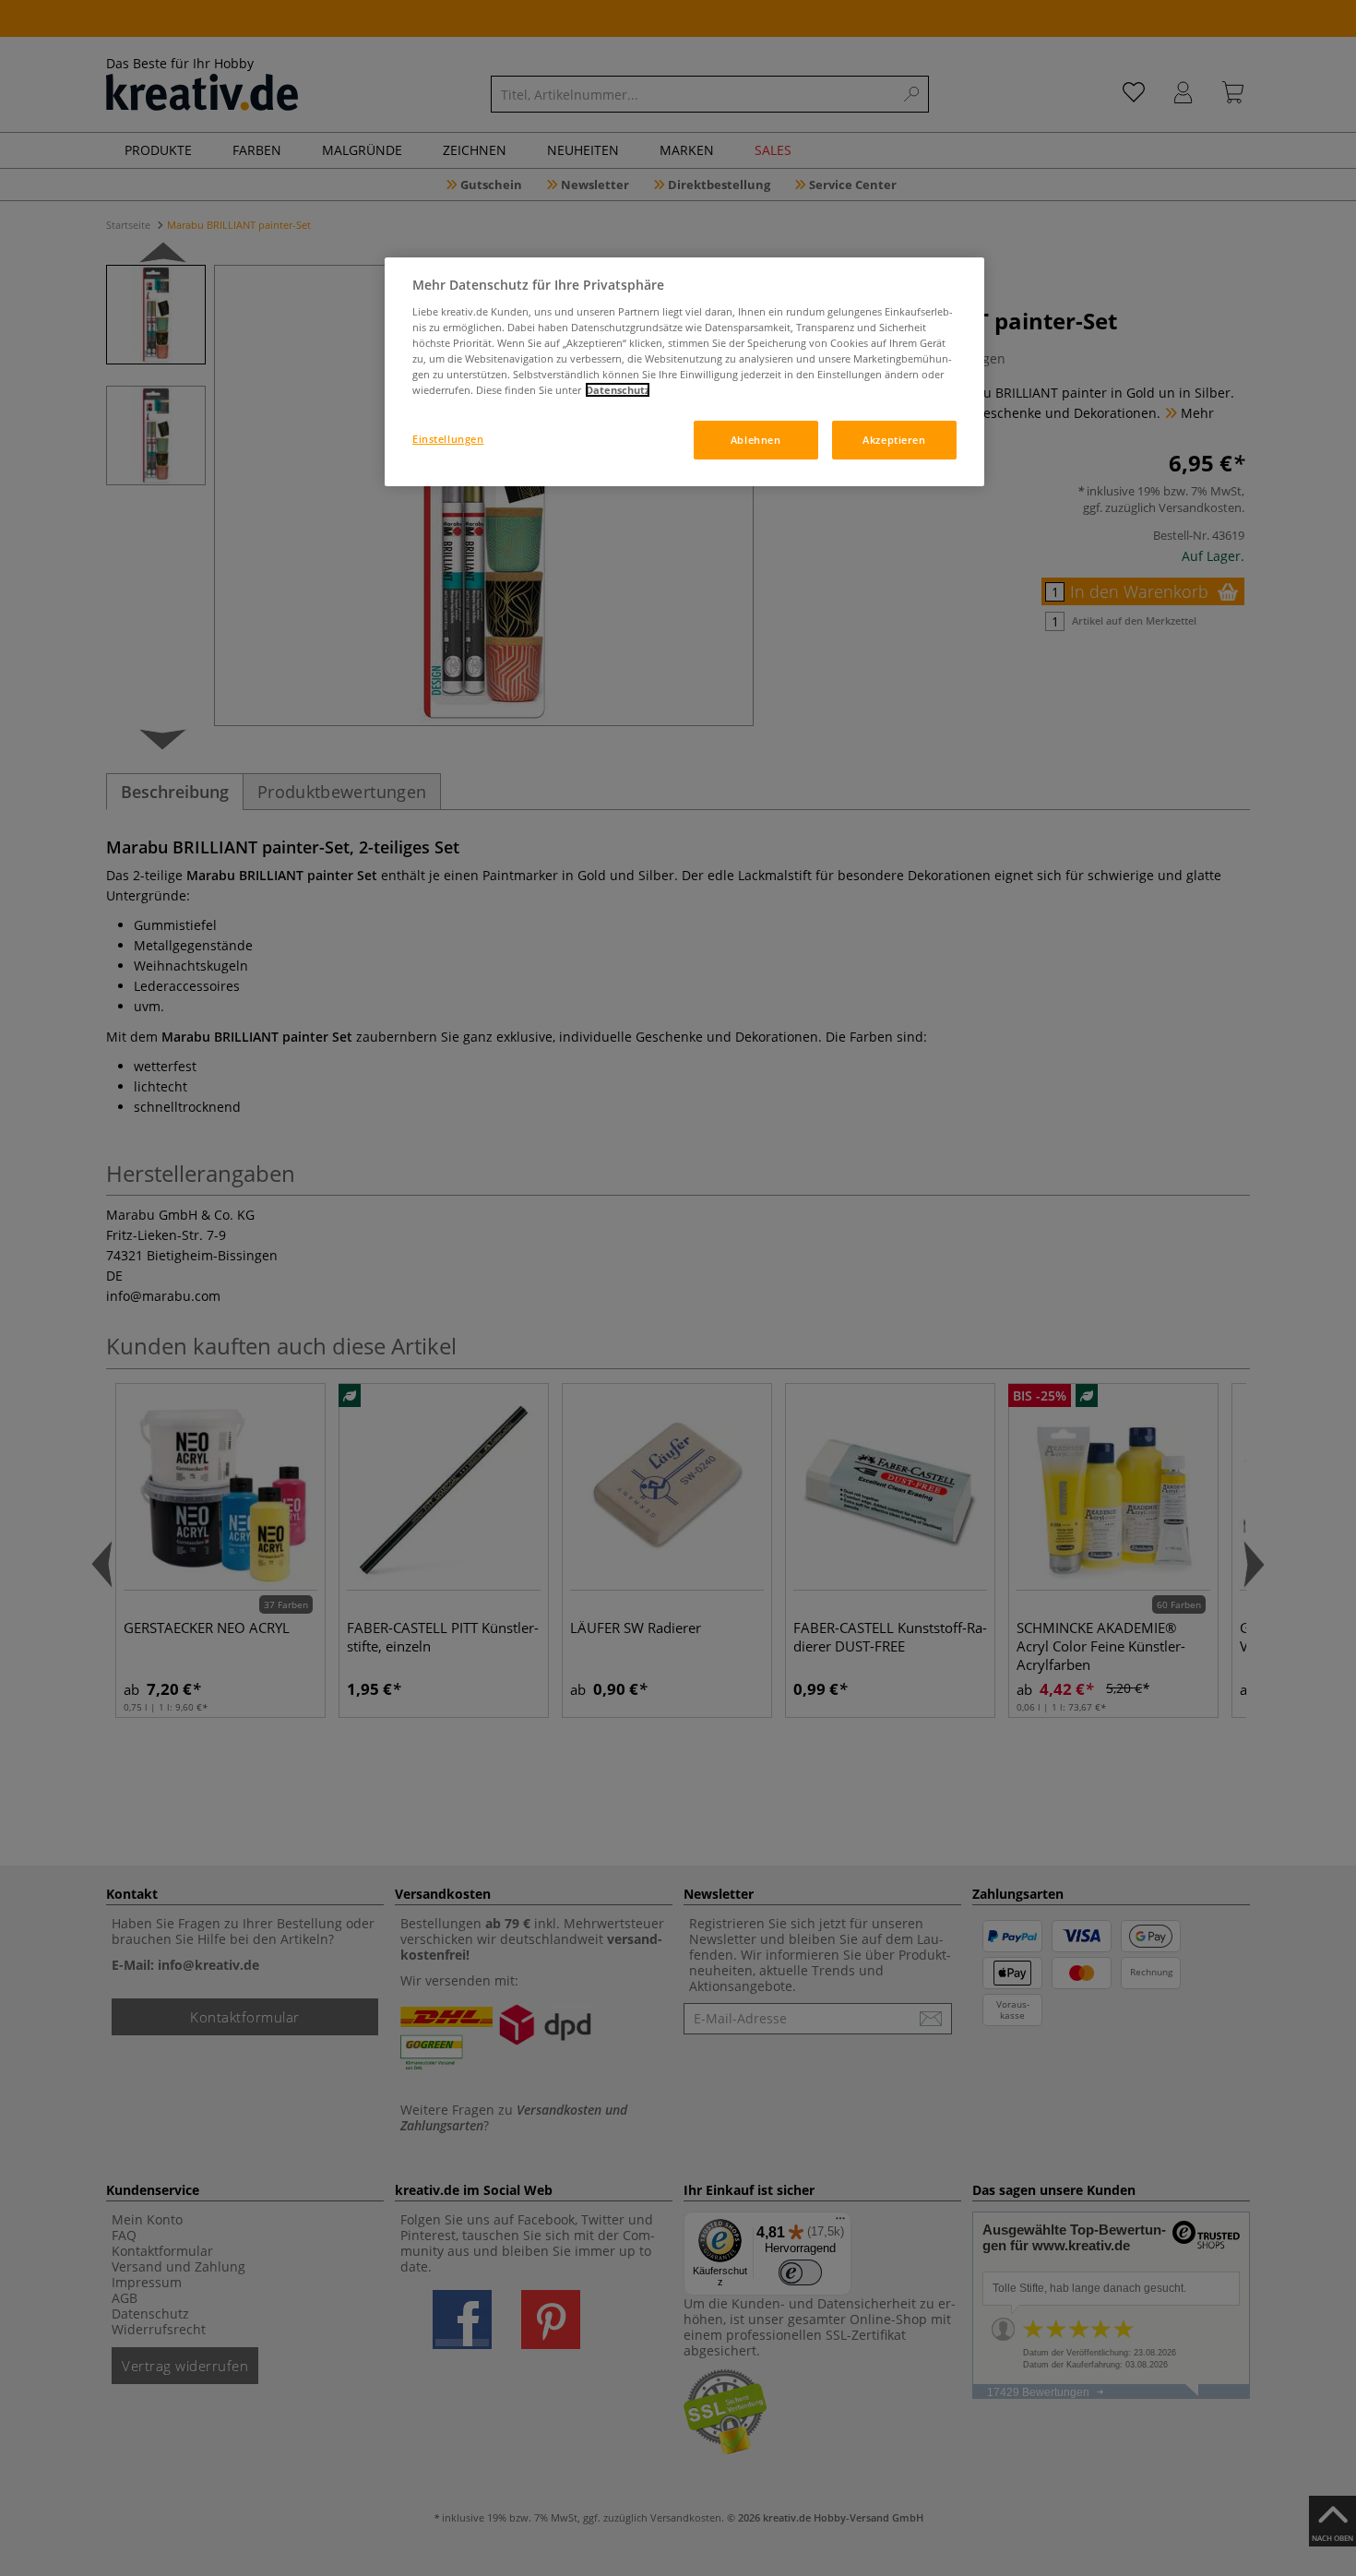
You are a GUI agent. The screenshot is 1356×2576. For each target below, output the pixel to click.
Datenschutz (618, 390)
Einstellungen (448, 439)
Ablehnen (756, 440)
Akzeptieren (894, 440)
